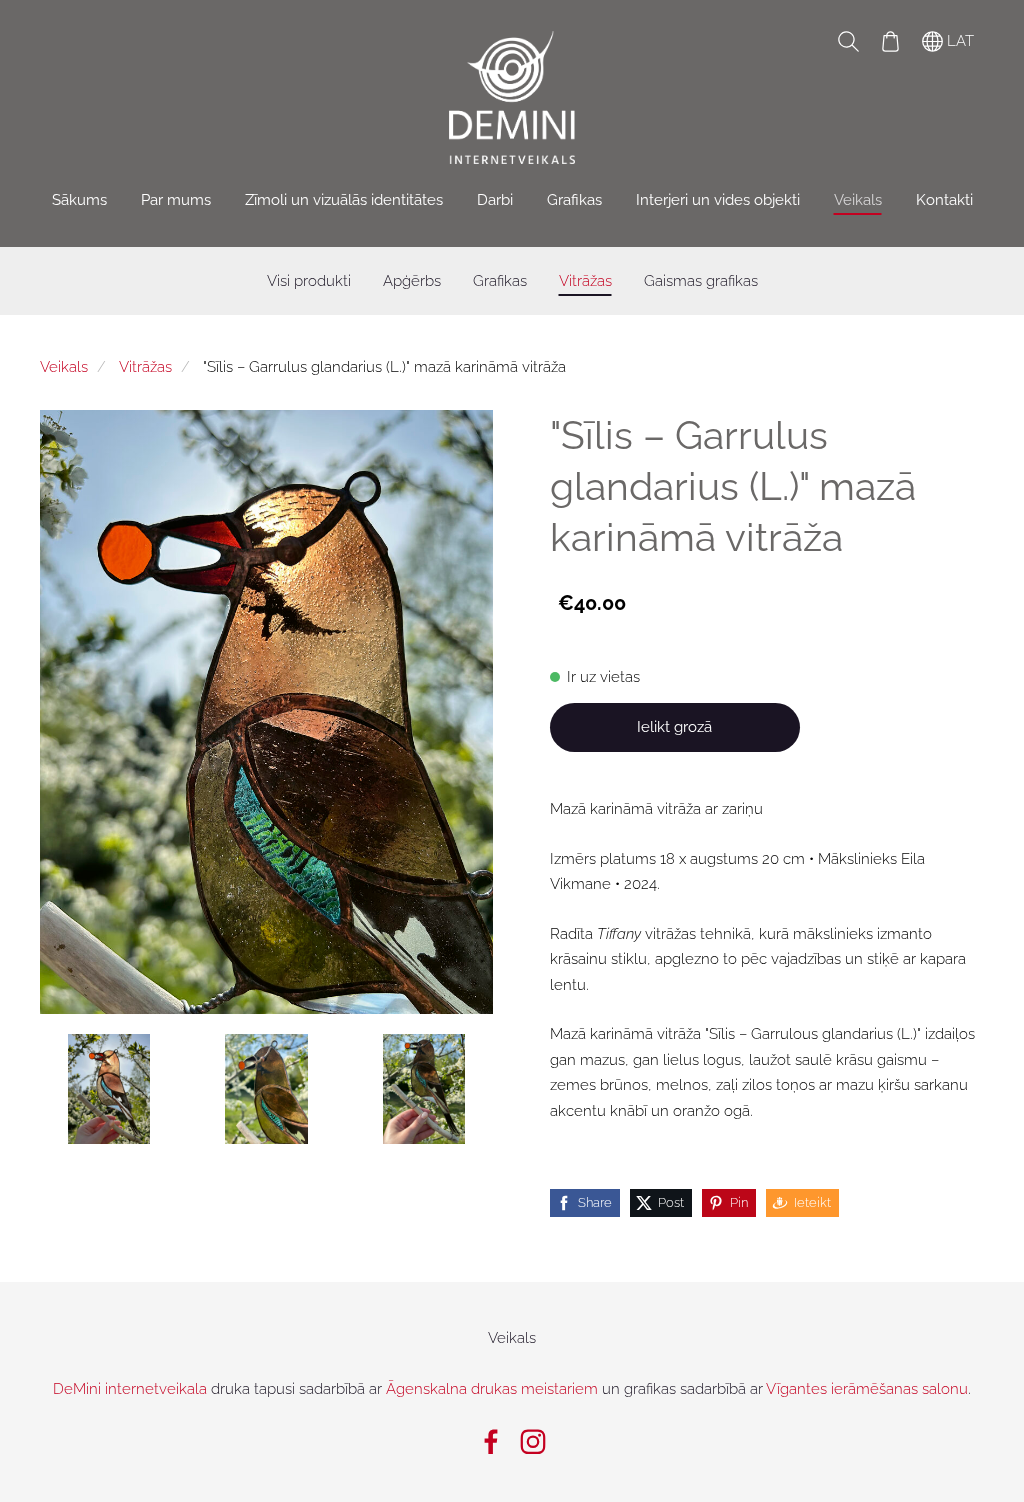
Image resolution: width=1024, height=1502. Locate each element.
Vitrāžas (145, 367)
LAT (958, 41)
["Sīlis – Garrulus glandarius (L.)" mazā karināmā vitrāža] (109, 1089)
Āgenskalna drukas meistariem (492, 1389)
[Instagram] (533, 1442)
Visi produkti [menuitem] (309, 281)
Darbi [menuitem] (495, 200)
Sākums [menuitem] (79, 200)
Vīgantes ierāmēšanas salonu (867, 1389)
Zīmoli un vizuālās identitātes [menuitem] (344, 200)
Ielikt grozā (674, 727)
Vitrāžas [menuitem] (585, 281)
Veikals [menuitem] (858, 200)
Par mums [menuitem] (176, 200)
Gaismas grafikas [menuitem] (701, 281)
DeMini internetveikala (130, 1389)
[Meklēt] (848, 41)
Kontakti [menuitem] (944, 200)
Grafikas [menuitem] (574, 200)
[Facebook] (491, 1442)
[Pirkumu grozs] (890, 41)
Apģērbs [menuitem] (412, 281)
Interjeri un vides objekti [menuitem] (718, 200)
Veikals (64, 367)
